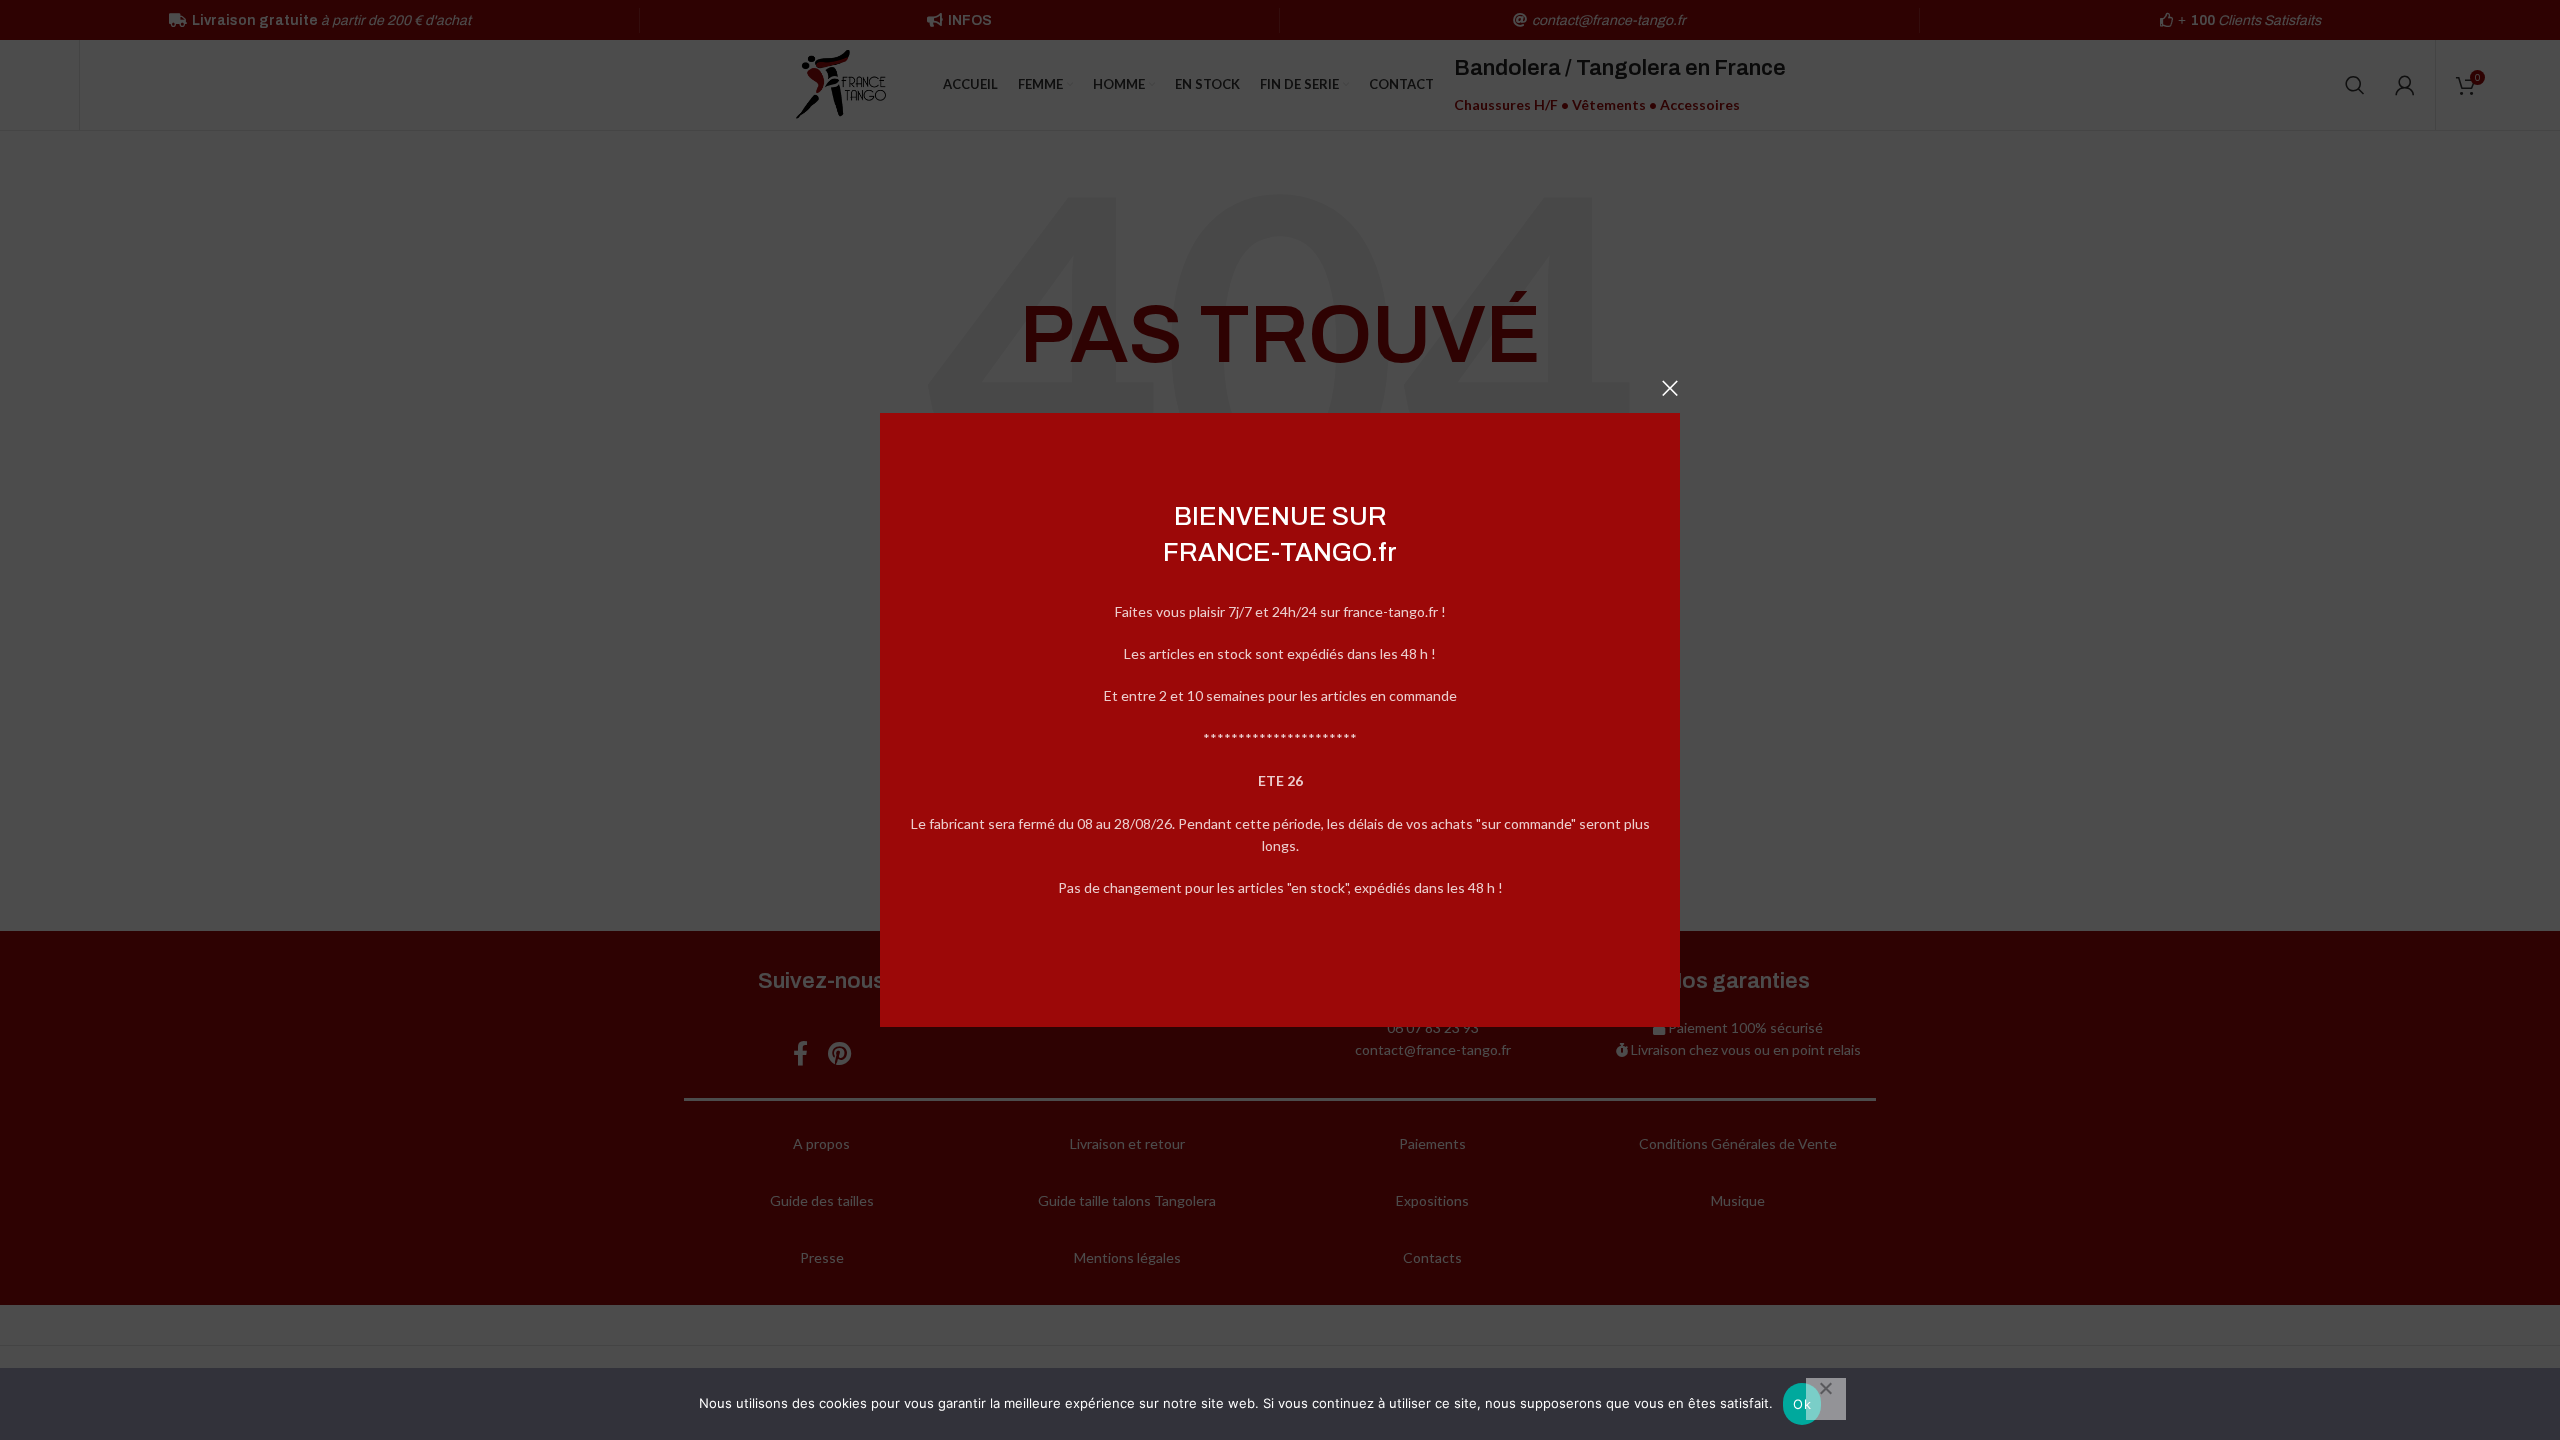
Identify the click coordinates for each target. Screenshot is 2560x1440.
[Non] (1826, 1399)
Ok (1802, 1404)
